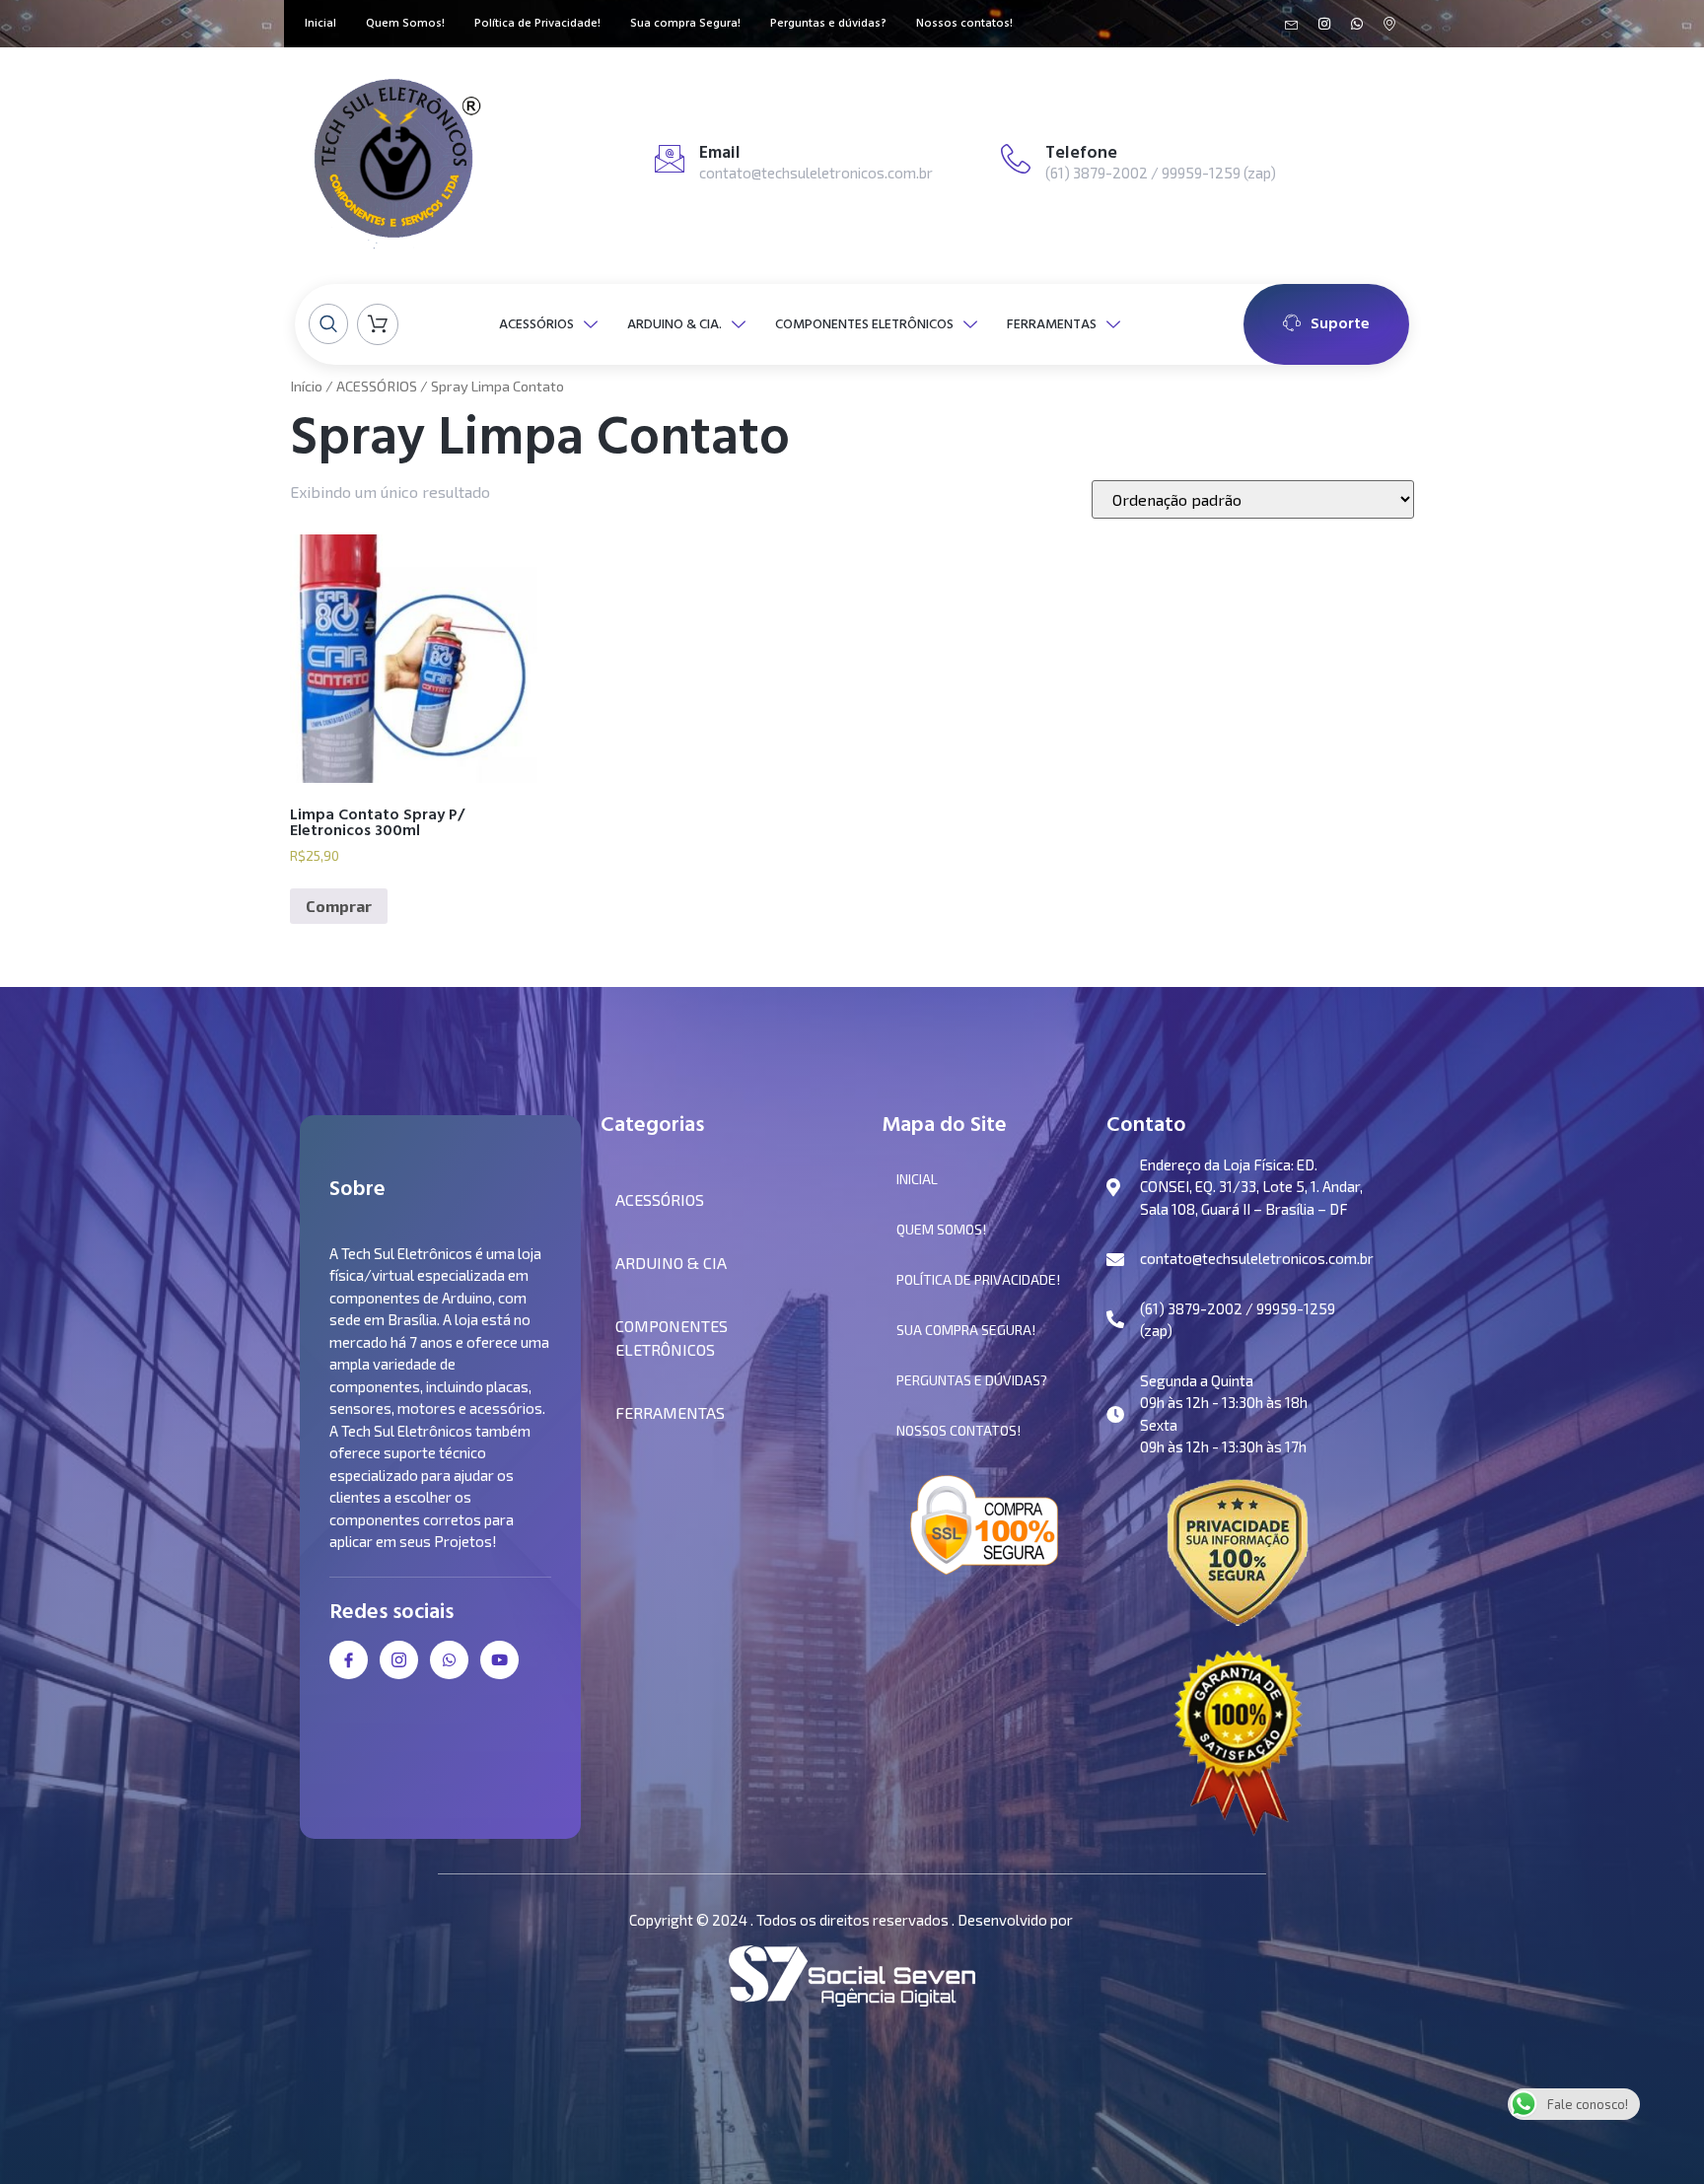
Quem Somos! (405, 24)
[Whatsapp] (1357, 24)
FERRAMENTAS (1052, 324)
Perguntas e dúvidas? (828, 24)
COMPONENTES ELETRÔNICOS (864, 324)
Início (306, 386)
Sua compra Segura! (685, 24)
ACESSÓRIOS (536, 324)
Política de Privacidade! (537, 24)
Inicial (320, 24)
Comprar (339, 906)
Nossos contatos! (964, 24)
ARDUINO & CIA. (674, 324)
